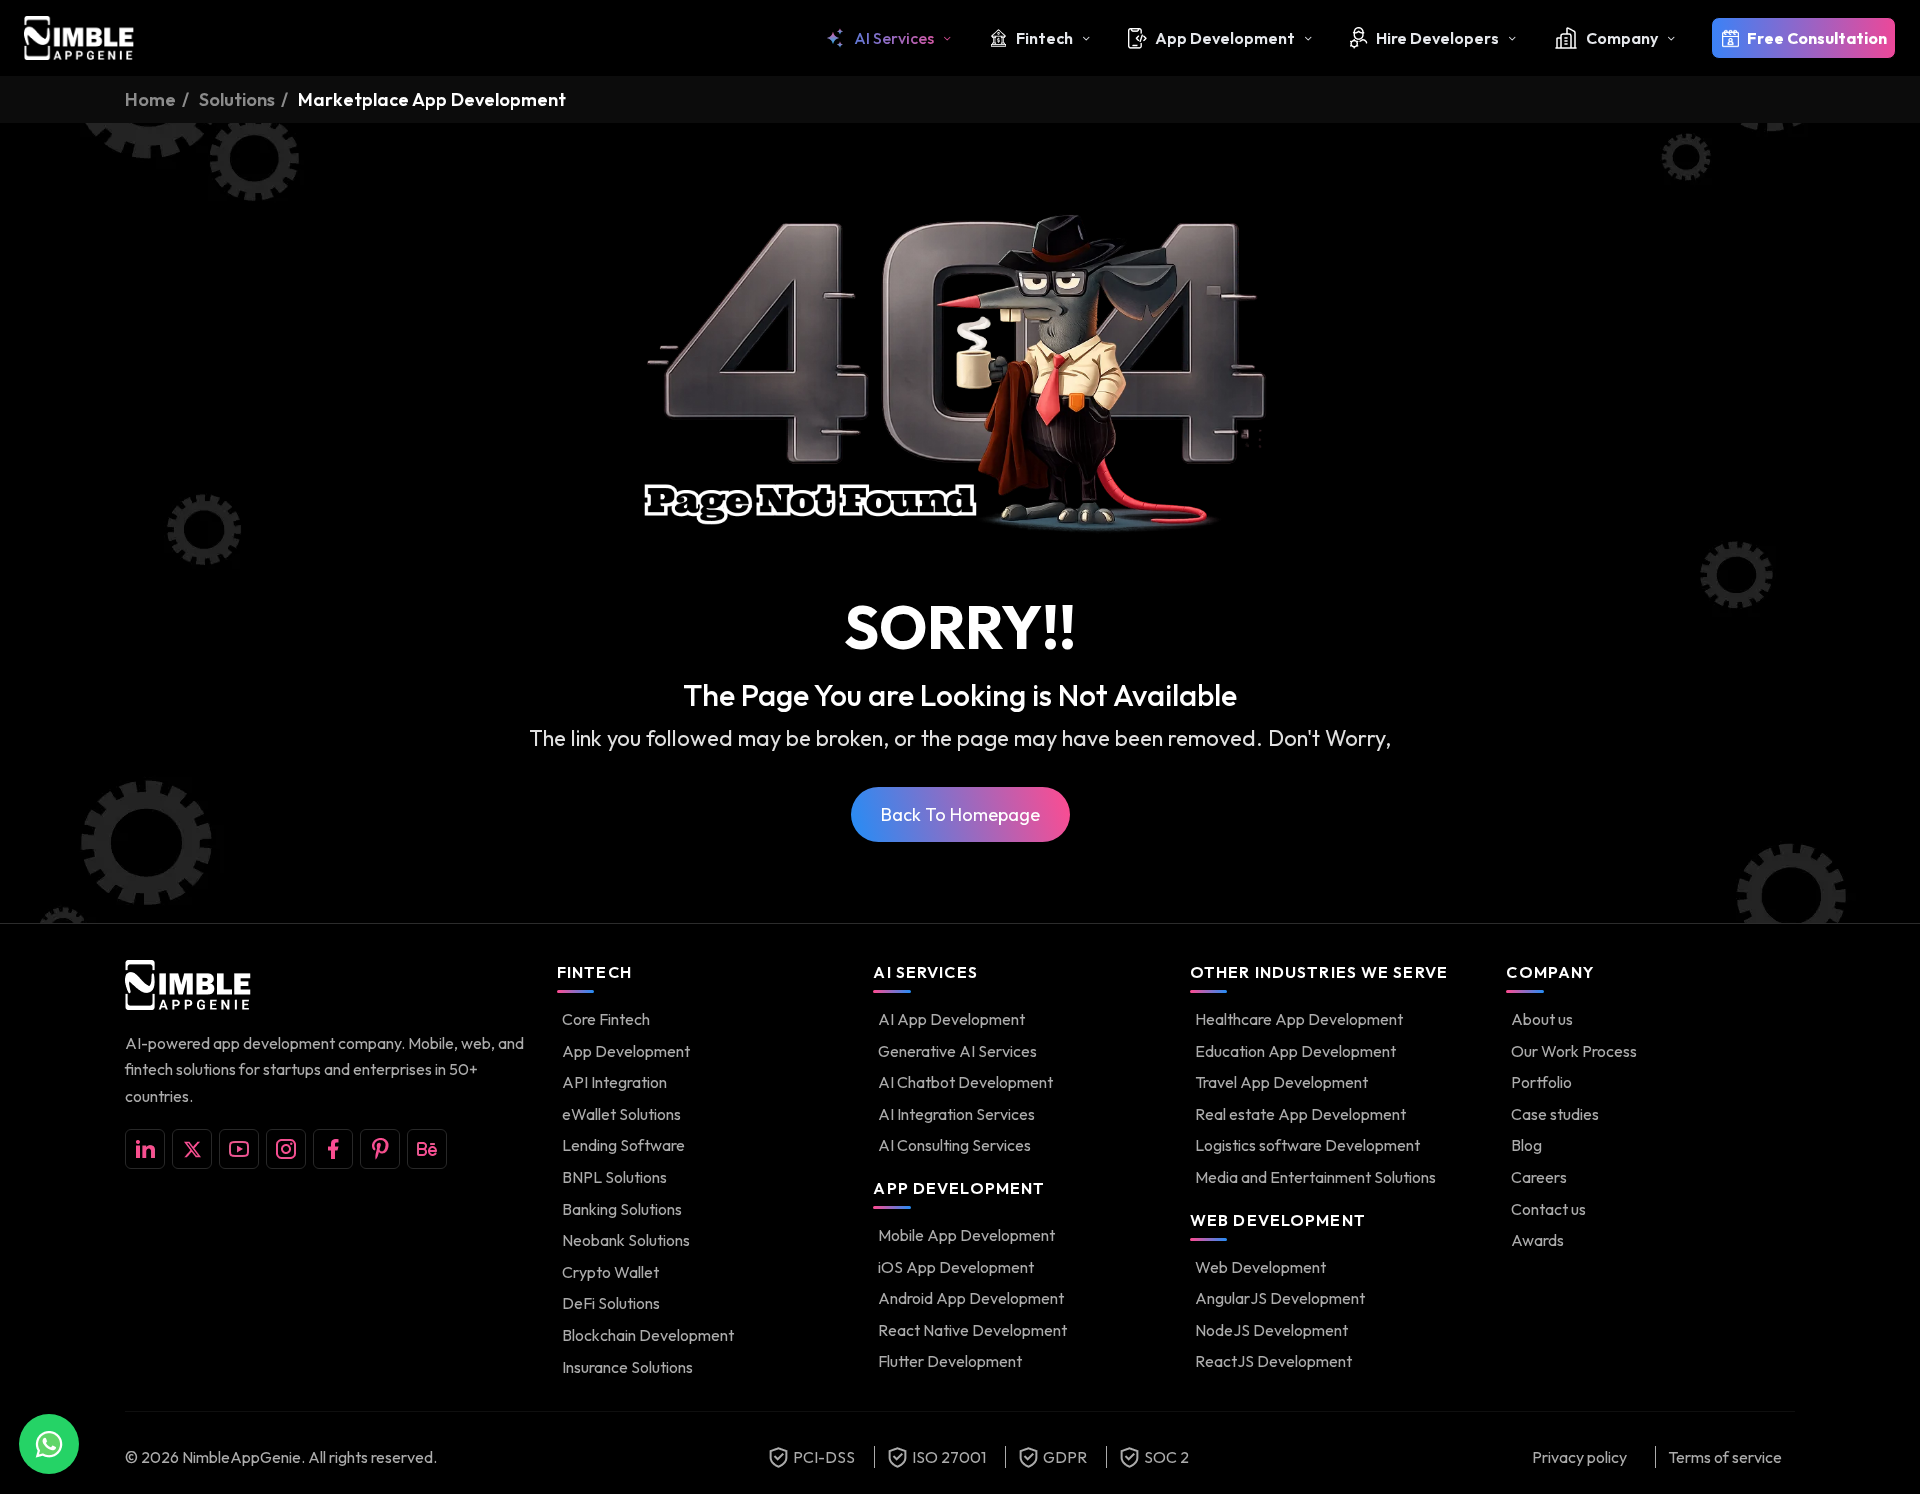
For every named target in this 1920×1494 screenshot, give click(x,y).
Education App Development (1295, 1051)
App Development (1225, 38)
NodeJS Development (1271, 1330)
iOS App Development (956, 1267)
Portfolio (1541, 1082)
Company (1622, 38)
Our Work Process (1574, 1051)
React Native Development (972, 1330)
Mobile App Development (966, 1235)
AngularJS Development (1280, 1298)
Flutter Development (950, 1361)
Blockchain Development (648, 1335)
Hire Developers (1437, 38)
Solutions (237, 99)
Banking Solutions (622, 1209)
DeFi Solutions (611, 1303)
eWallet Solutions (621, 1114)
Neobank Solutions (626, 1240)
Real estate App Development (1300, 1114)
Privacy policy (1579, 1457)
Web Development (1260, 1267)
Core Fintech (606, 1019)
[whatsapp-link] (49, 1444)
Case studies (1555, 1114)
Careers (1539, 1177)
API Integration (614, 1082)
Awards (1537, 1240)
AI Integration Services (956, 1114)
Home (150, 99)
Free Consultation (1817, 38)
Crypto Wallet (610, 1272)
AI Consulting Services (954, 1145)
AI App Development (951, 1019)
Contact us (1548, 1209)
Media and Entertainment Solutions (1315, 1177)
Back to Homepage (960, 814)
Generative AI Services (957, 1051)
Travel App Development (1281, 1082)
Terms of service (1725, 1457)
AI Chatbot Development (965, 1082)
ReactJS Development (1273, 1361)
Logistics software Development (1307, 1145)
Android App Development (971, 1298)
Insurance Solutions (627, 1367)
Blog (1526, 1145)
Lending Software (623, 1145)
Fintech (1044, 38)
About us (1542, 1019)
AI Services (894, 38)
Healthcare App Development (1299, 1019)
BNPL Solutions (614, 1177)
